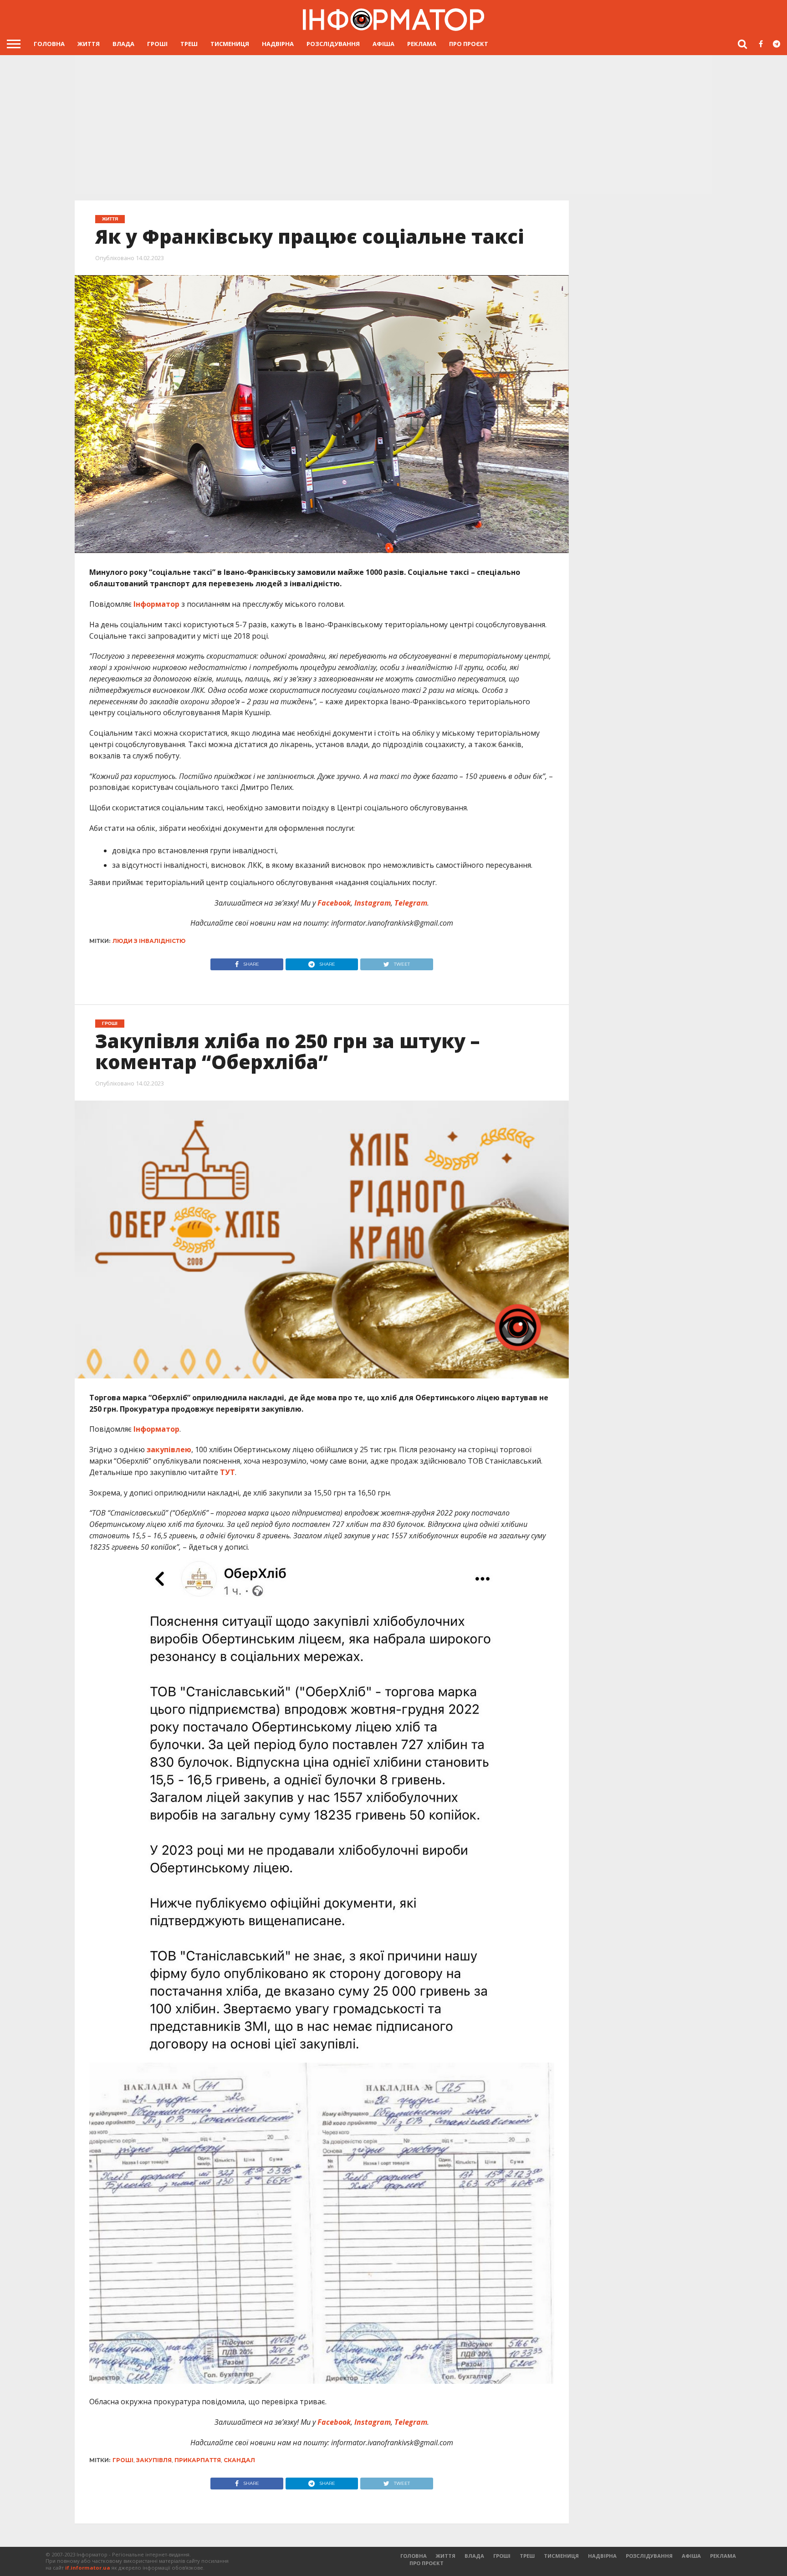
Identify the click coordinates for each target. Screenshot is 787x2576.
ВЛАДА (123, 44)
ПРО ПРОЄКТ (469, 44)
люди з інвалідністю (149, 941)
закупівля (154, 2460)
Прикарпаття (198, 2460)
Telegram (410, 903)
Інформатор (156, 604)
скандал (239, 2460)
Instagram (372, 903)
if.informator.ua (88, 2568)
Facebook (333, 903)
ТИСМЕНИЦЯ (230, 44)
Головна (49, 44)
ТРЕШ (189, 44)
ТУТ (227, 1472)
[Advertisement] (393, 123)
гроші (123, 2460)
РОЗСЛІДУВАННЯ (333, 44)
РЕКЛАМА (422, 44)
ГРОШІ (157, 44)
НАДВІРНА (278, 44)
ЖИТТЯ (89, 44)
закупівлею (169, 1449)
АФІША (383, 44)
